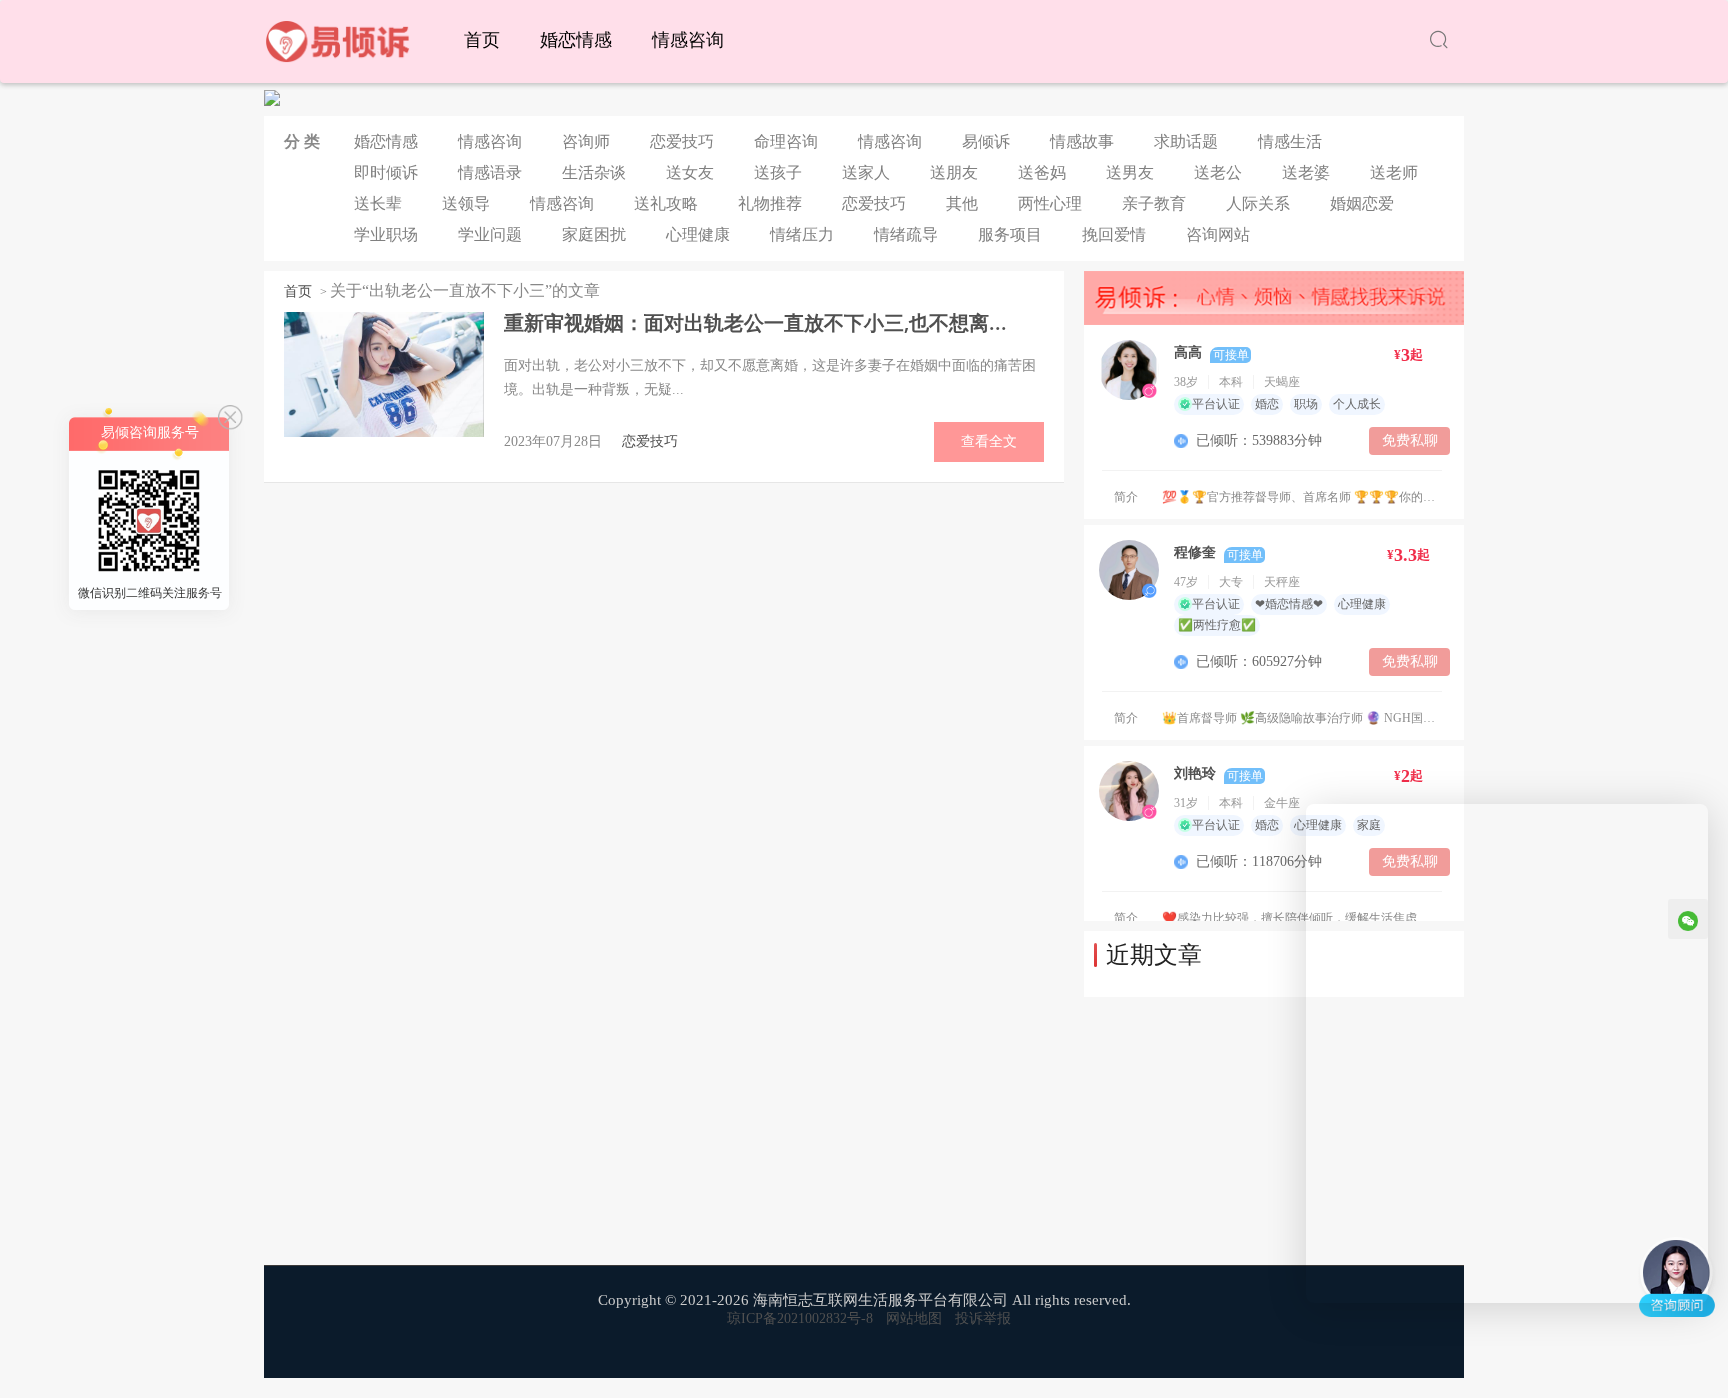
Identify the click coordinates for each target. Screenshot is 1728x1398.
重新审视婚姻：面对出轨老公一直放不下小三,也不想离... (755, 322)
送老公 (1218, 172)
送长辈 (378, 203)
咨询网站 (1218, 234)
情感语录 (490, 172)
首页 (482, 40)
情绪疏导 (906, 234)
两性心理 (1050, 203)
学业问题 (490, 234)
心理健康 (698, 234)
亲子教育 (1154, 203)
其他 (962, 203)
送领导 (466, 203)
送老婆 (1306, 172)
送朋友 (954, 172)
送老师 (1394, 172)
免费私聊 (1410, 440)
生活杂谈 (594, 172)
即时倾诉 (386, 172)
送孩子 (778, 172)
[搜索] (1439, 41)
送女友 (690, 172)
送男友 (1130, 172)
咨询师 (586, 141)
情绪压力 (802, 234)
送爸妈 (1042, 172)
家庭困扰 (594, 234)
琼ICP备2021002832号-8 (800, 1318)
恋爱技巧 (682, 141)
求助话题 (1186, 141)
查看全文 (989, 441)
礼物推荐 (770, 203)
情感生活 (1290, 141)
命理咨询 (786, 141)
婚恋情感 (576, 40)
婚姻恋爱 (1362, 203)
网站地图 (914, 1318)
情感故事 (1082, 141)
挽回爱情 (1114, 234)
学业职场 (386, 234)
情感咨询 (688, 40)
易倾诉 (986, 141)
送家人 (866, 172)
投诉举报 (983, 1318)
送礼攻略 (666, 203)
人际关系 (1258, 203)
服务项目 (1010, 234)
